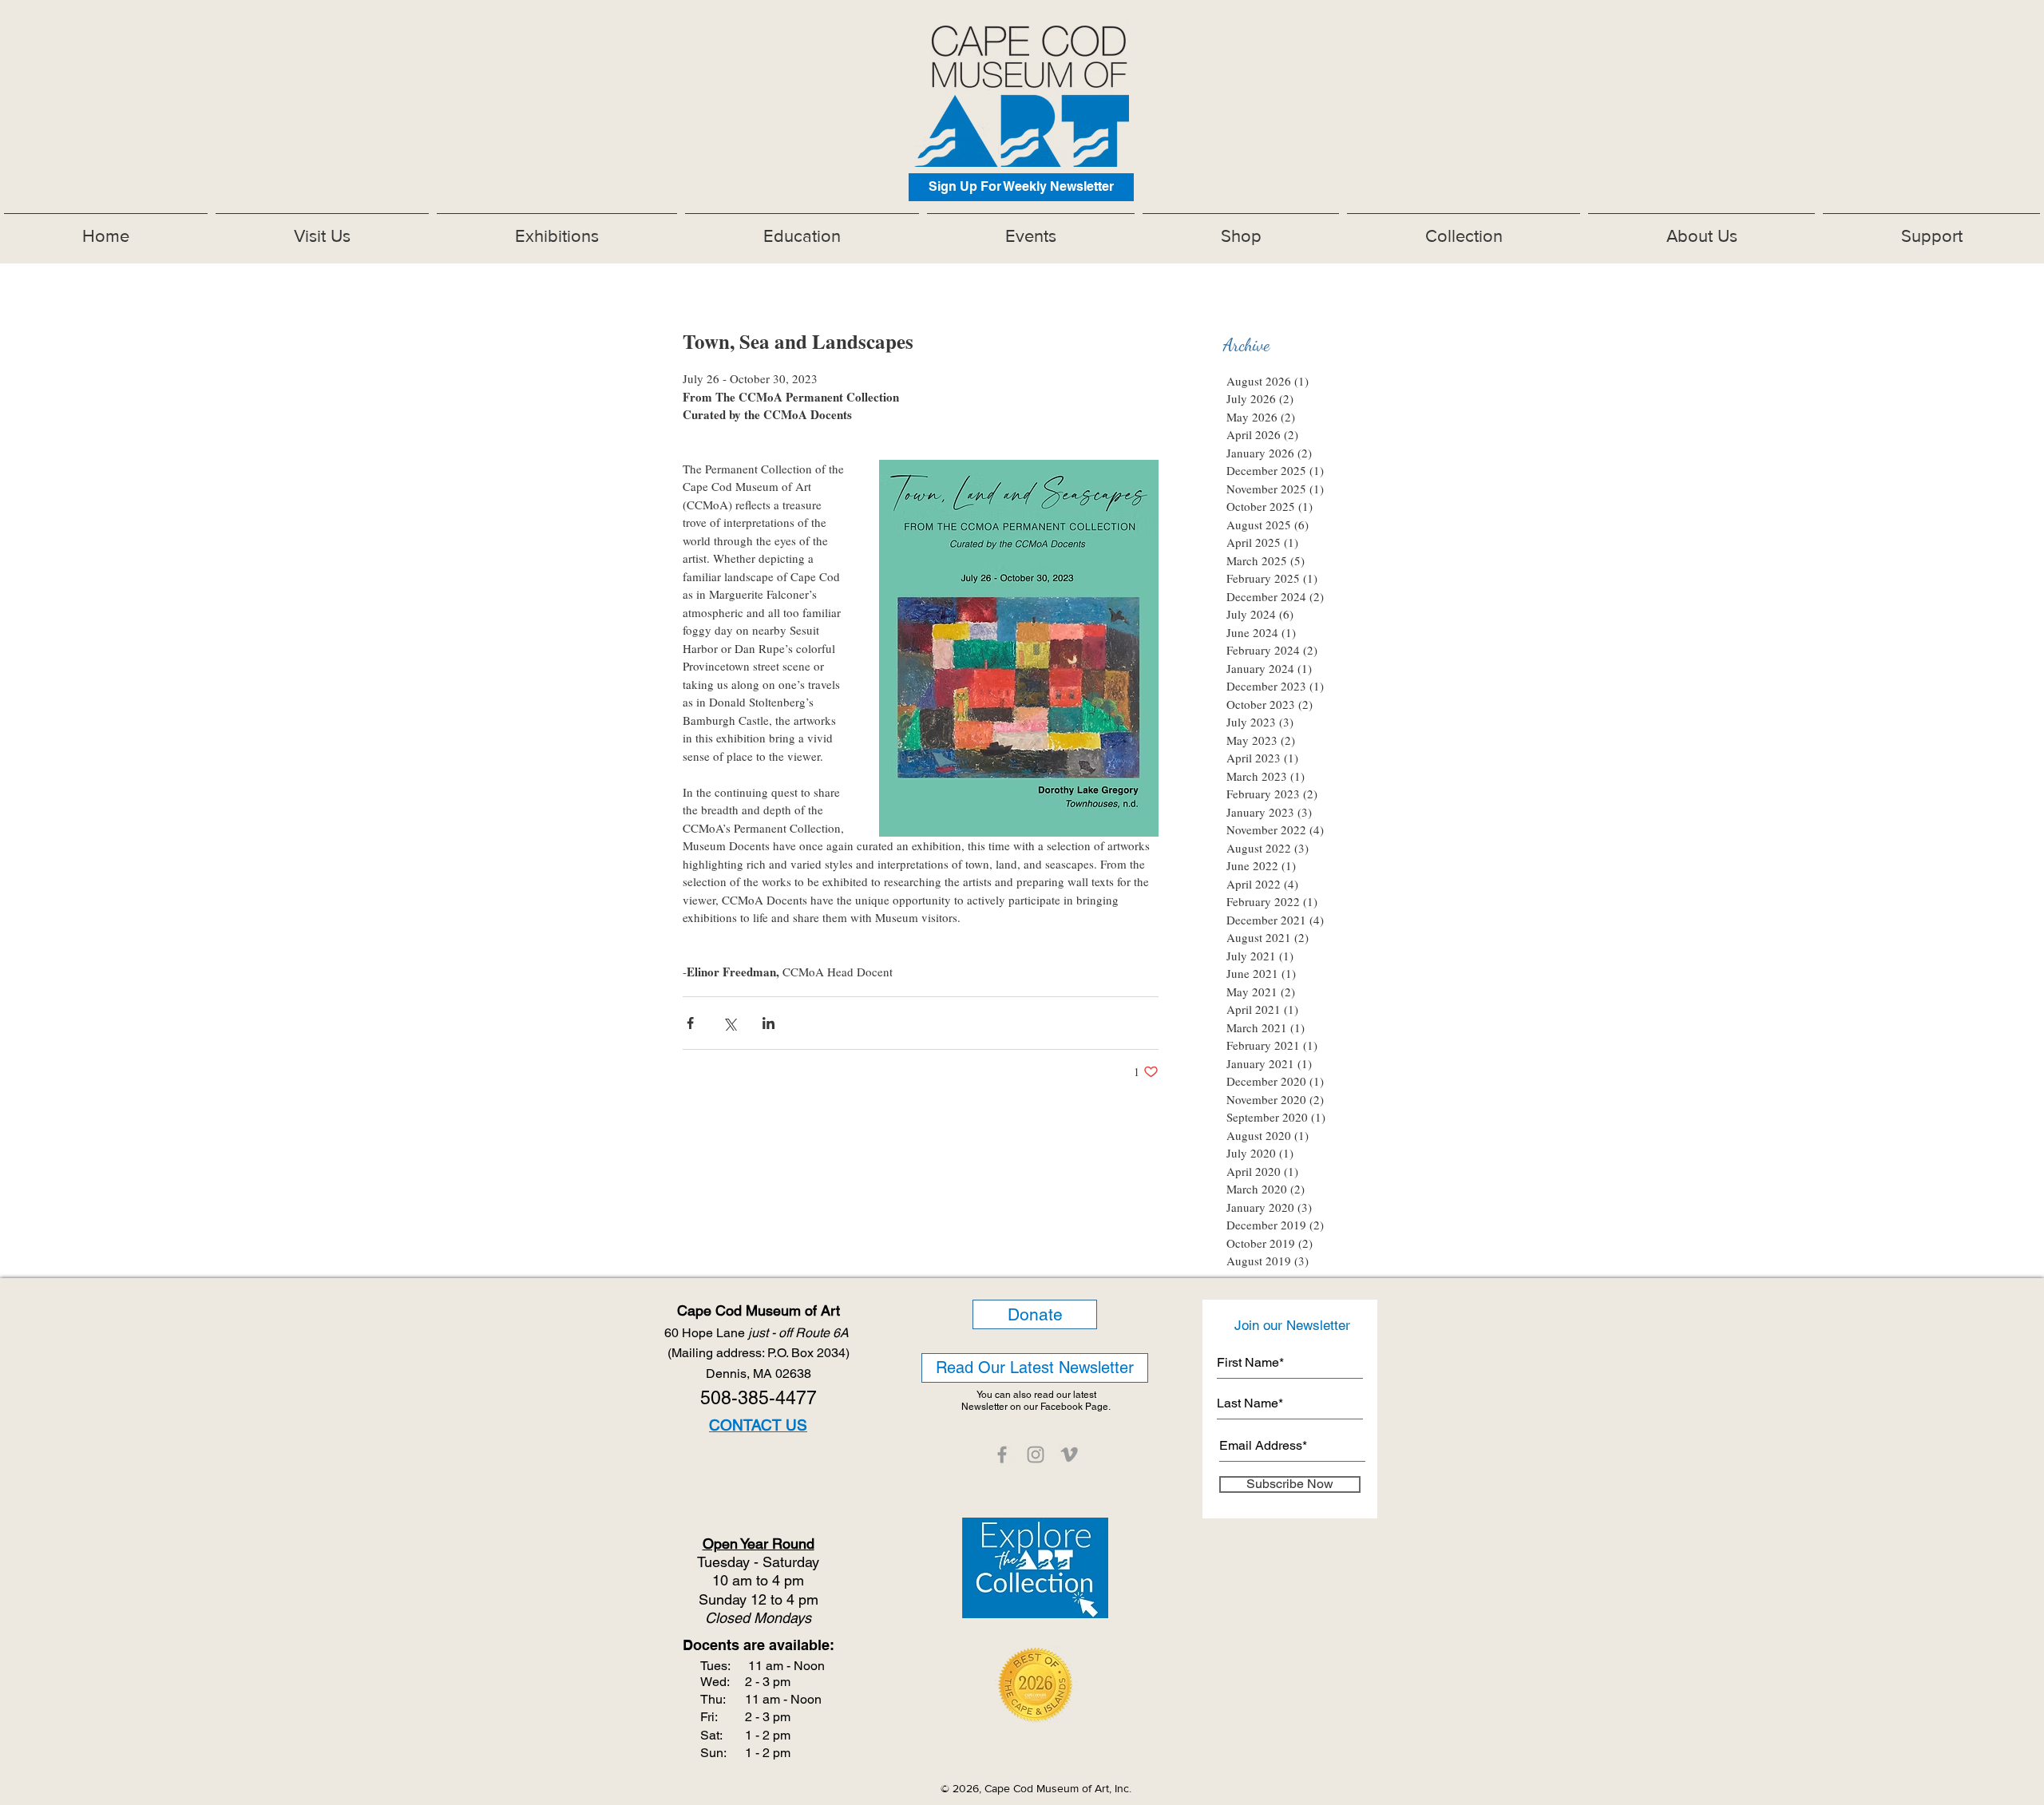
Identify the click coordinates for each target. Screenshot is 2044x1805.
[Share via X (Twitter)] (729, 1023)
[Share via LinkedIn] (768, 1023)
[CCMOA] (1002, 1455)
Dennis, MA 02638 (759, 1374)
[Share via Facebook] (690, 1023)
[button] (557, 229)
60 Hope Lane (758, 1333)
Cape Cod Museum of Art (759, 1310)
